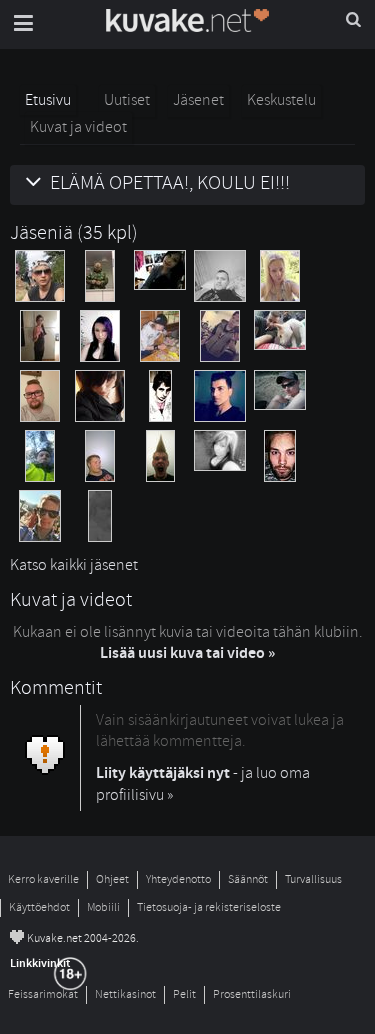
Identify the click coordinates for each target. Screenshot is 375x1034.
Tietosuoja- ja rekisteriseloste (209, 907)
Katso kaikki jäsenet (74, 565)
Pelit (184, 994)
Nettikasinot (125, 994)
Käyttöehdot (39, 907)
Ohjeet (112, 879)
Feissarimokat (43, 994)
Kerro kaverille (43, 879)
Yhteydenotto (178, 879)
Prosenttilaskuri (252, 994)
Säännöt (248, 879)
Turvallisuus (313, 879)
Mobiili (103, 907)
